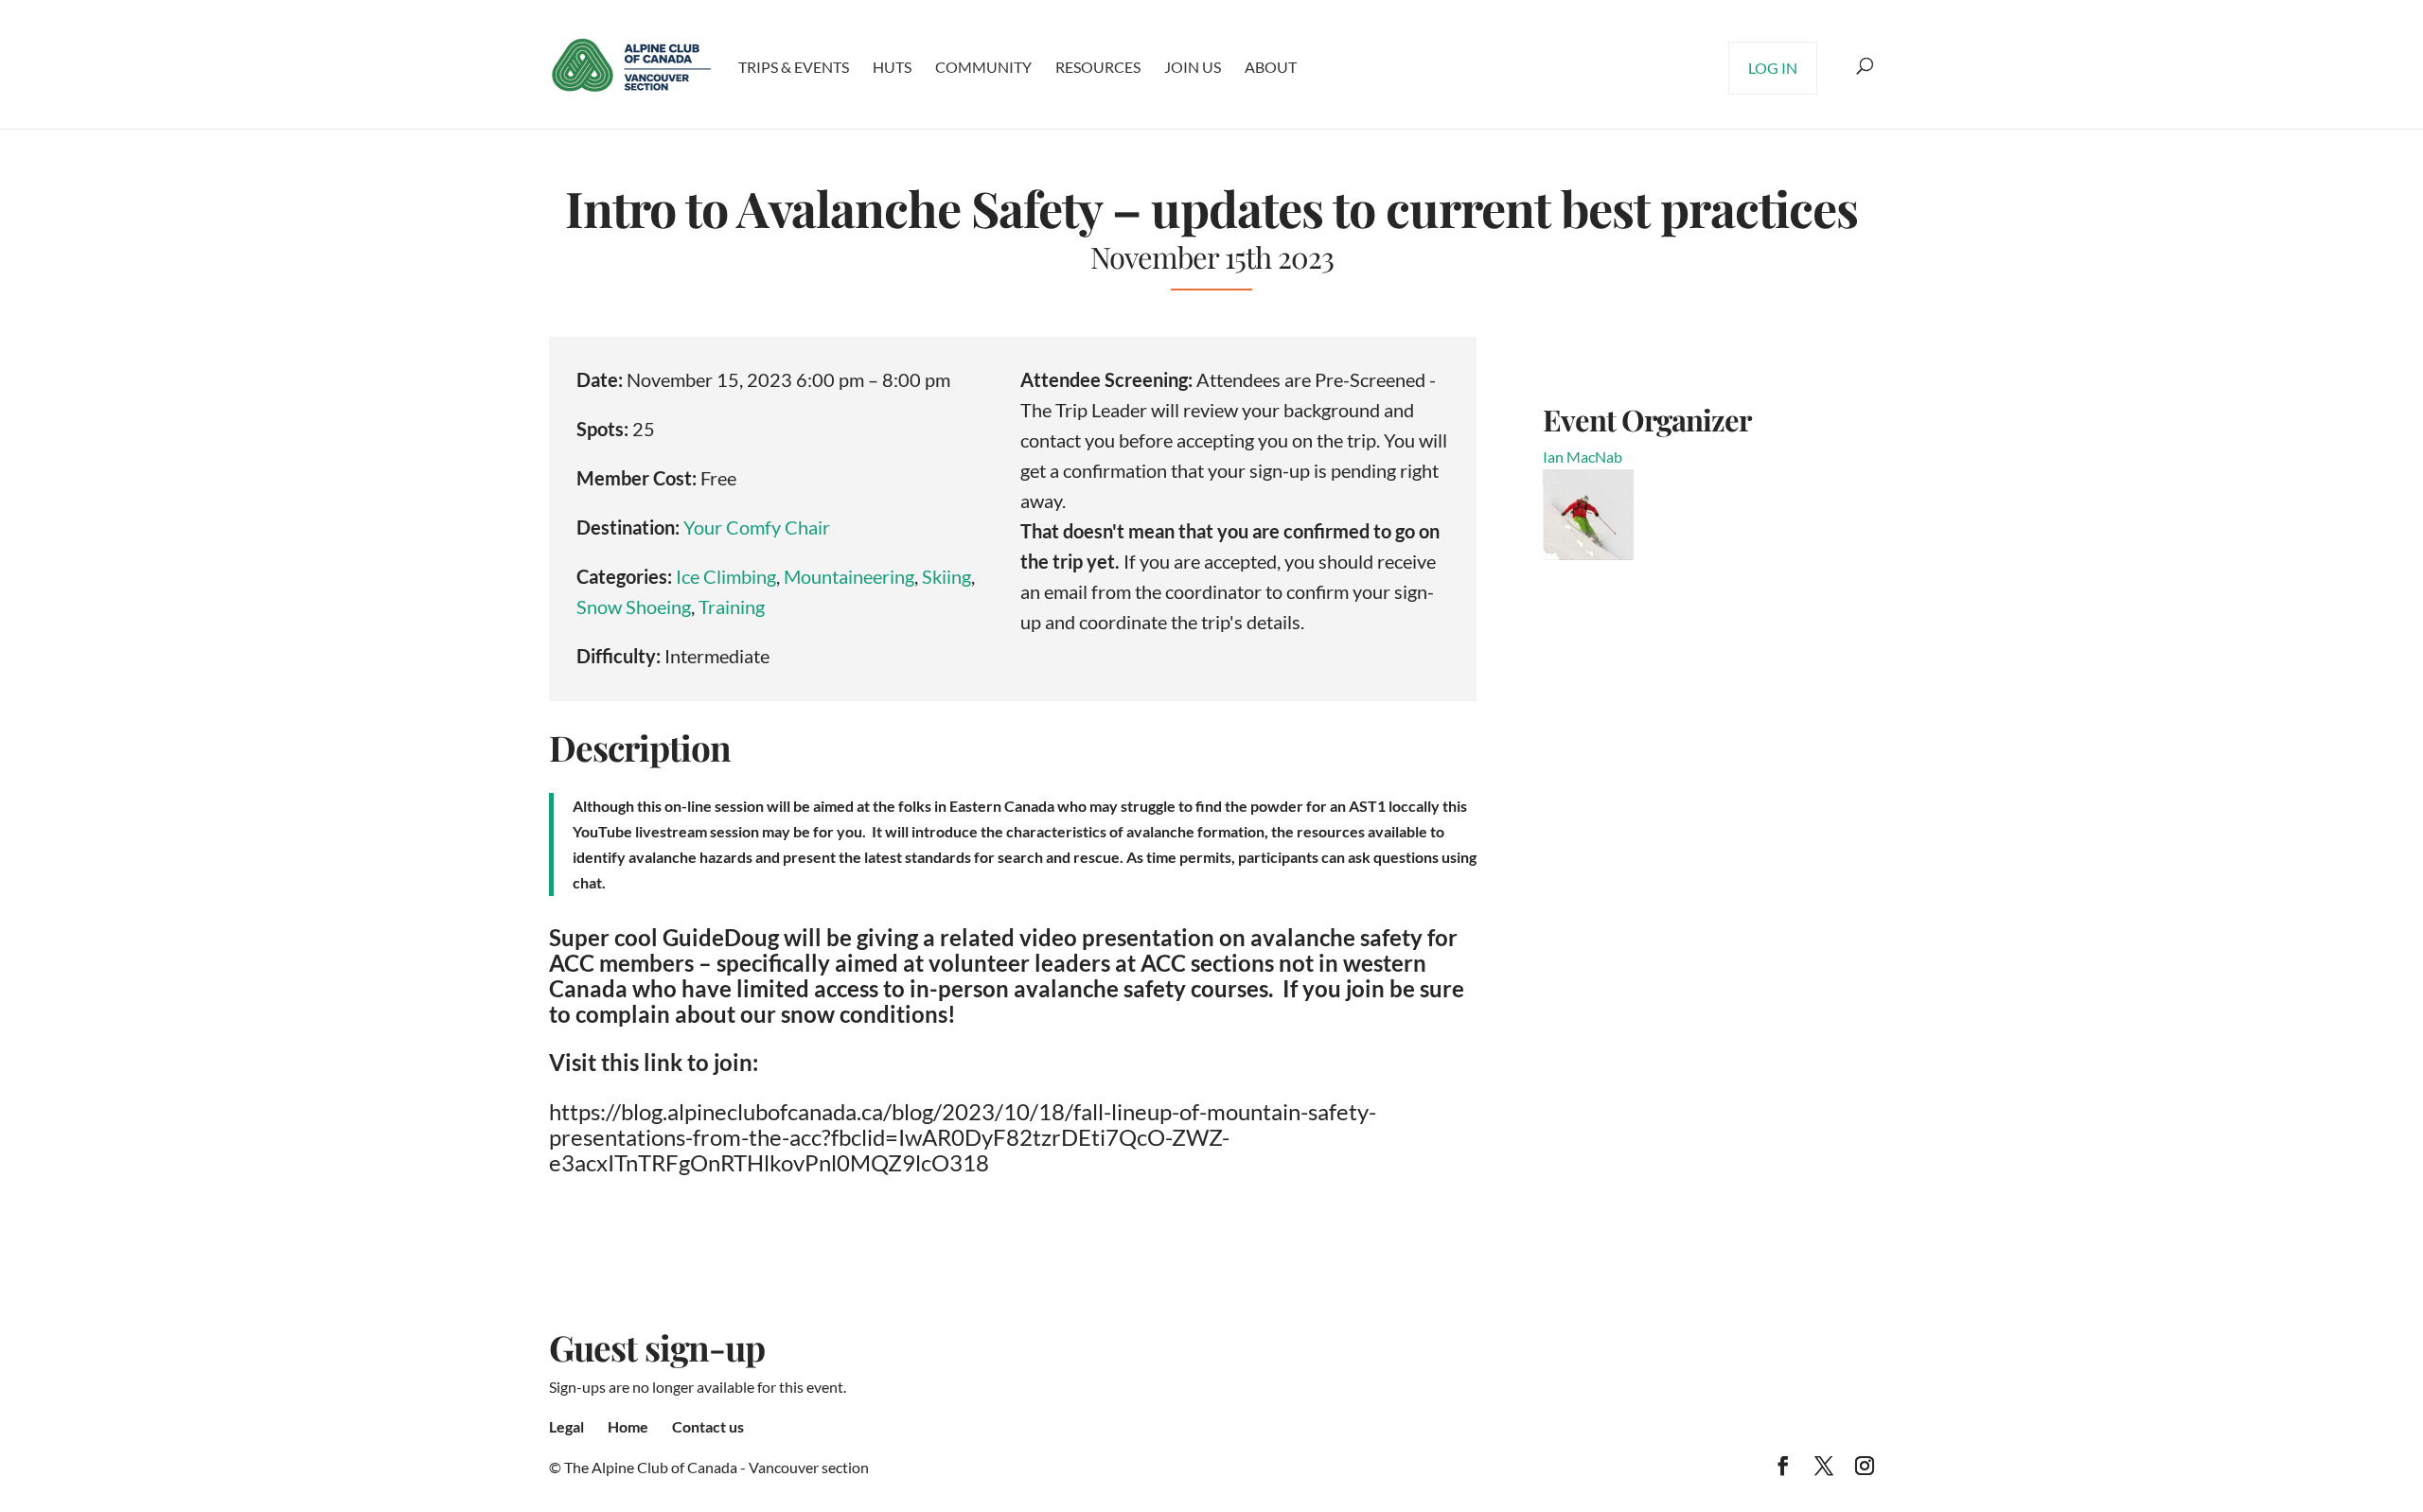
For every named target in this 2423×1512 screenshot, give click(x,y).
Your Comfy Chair (757, 527)
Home (628, 1426)
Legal (566, 1426)
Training (732, 607)
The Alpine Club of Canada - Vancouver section (716, 1467)
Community (983, 67)
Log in (1773, 68)
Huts (892, 67)
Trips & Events (794, 67)
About (1271, 67)
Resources (1098, 67)
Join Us (1193, 67)
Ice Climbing (726, 576)
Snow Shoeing (634, 607)
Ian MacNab (1583, 457)
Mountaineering (849, 576)
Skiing (946, 576)
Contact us (708, 1426)
